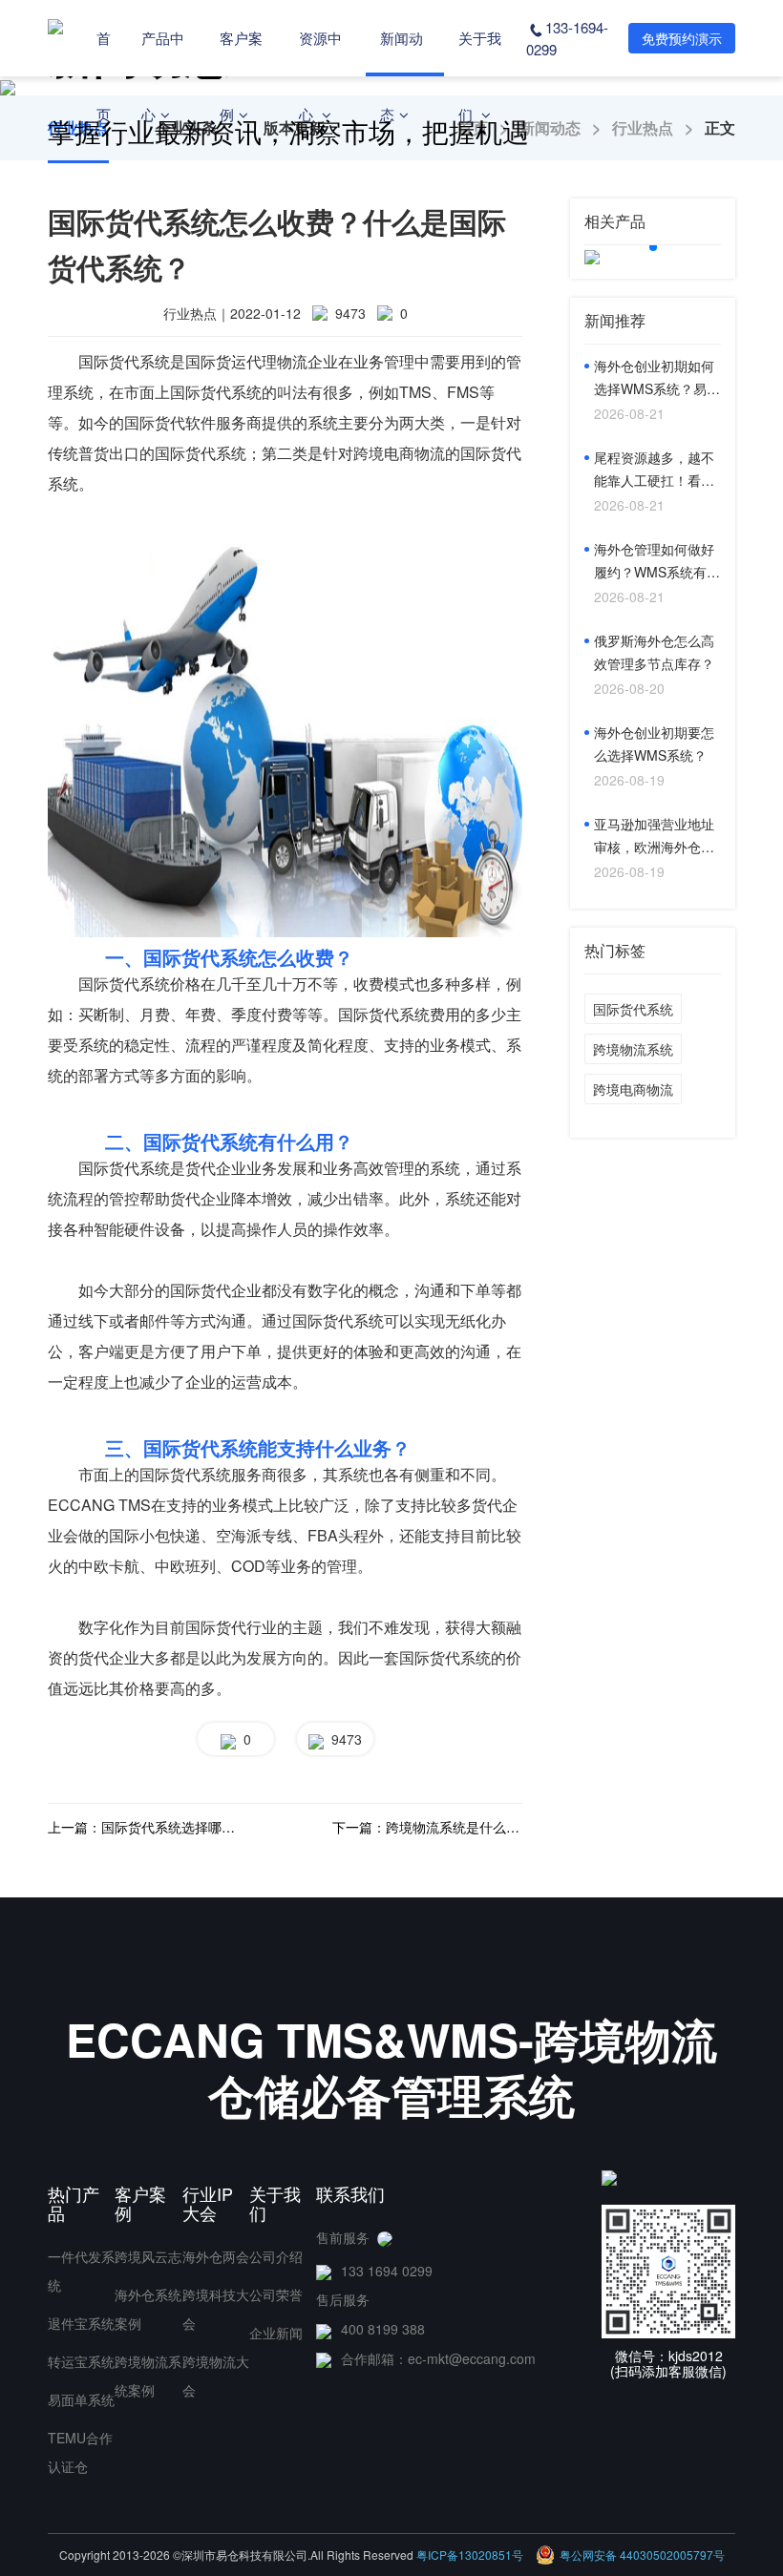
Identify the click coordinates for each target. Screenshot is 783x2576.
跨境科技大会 (216, 2309)
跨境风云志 (148, 2256)
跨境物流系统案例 (148, 2376)
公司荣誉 (276, 2294)
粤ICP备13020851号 (470, 2555)
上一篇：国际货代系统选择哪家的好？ (143, 1827)
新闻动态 (402, 76)
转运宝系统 (81, 2361)
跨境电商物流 (633, 1089)
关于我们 (480, 76)
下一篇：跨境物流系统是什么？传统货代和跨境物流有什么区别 (427, 1827)
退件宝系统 (81, 2323)
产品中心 (163, 76)
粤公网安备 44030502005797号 (642, 2555)
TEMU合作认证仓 (80, 2452)
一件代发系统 (81, 2271)
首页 (104, 76)
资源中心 (320, 76)
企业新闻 (276, 2333)
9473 (343, 1739)
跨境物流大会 (216, 2376)
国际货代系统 (633, 1009)
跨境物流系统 (633, 1049)
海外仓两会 (216, 2256)
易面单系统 (81, 2399)
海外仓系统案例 (148, 2309)
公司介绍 (276, 2256)
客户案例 (241, 76)
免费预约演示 (682, 38)
